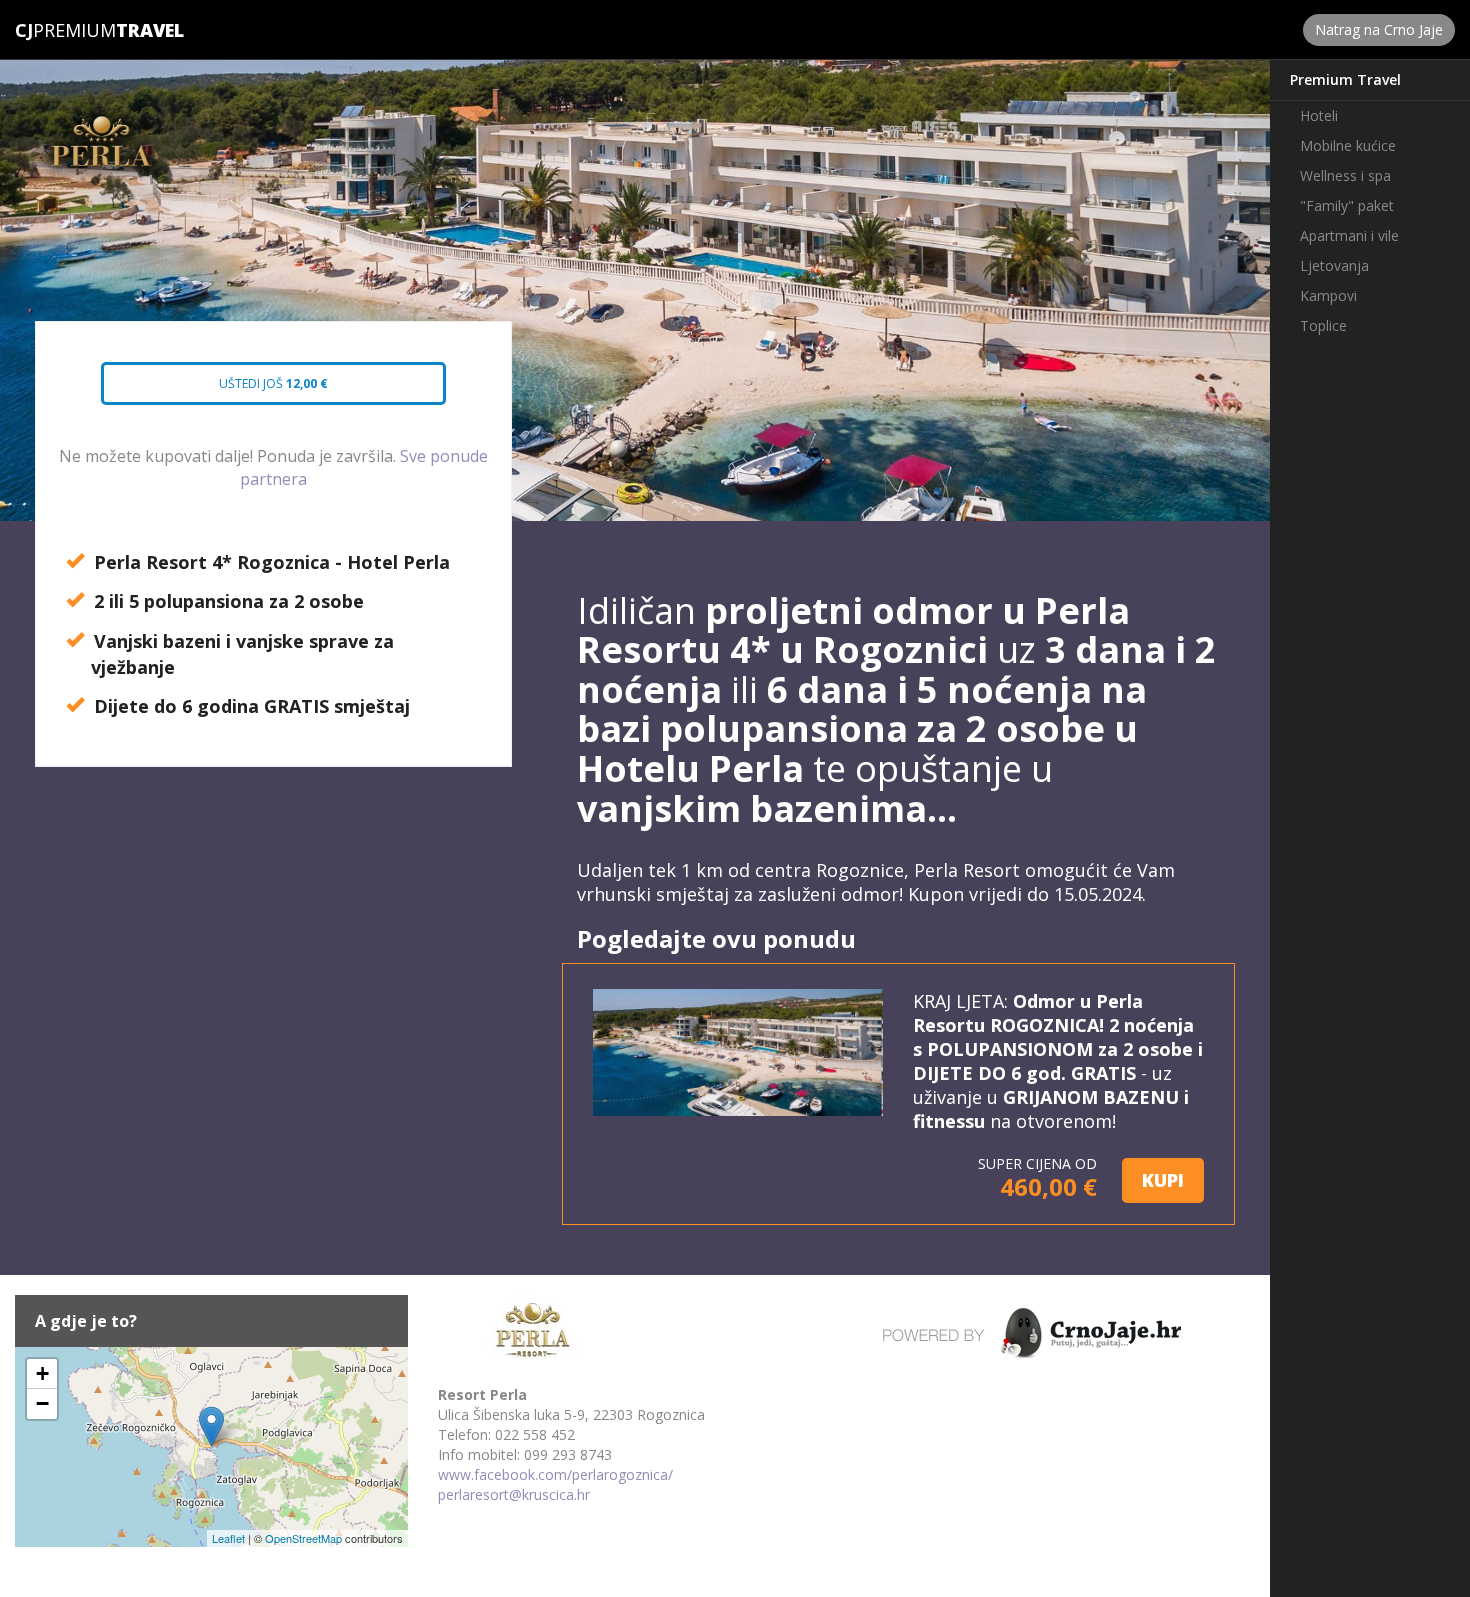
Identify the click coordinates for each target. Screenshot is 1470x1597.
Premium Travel (1345, 79)
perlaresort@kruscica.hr (514, 1494)
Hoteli (1319, 115)
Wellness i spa (1345, 175)
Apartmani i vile (1349, 235)
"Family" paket (1347, 205)
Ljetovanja (1334, 265)
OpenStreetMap (303, 1538)
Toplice (1323, 325)
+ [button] (42, 1373)
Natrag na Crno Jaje (1379, 29)
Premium (65, 30)
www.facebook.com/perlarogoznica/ (555, 1474)
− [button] (42, 1403)
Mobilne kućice (1348, 145)
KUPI (1163, 1180)
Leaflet (228, 1538)
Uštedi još (254, 390)
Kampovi (1328, 295)
